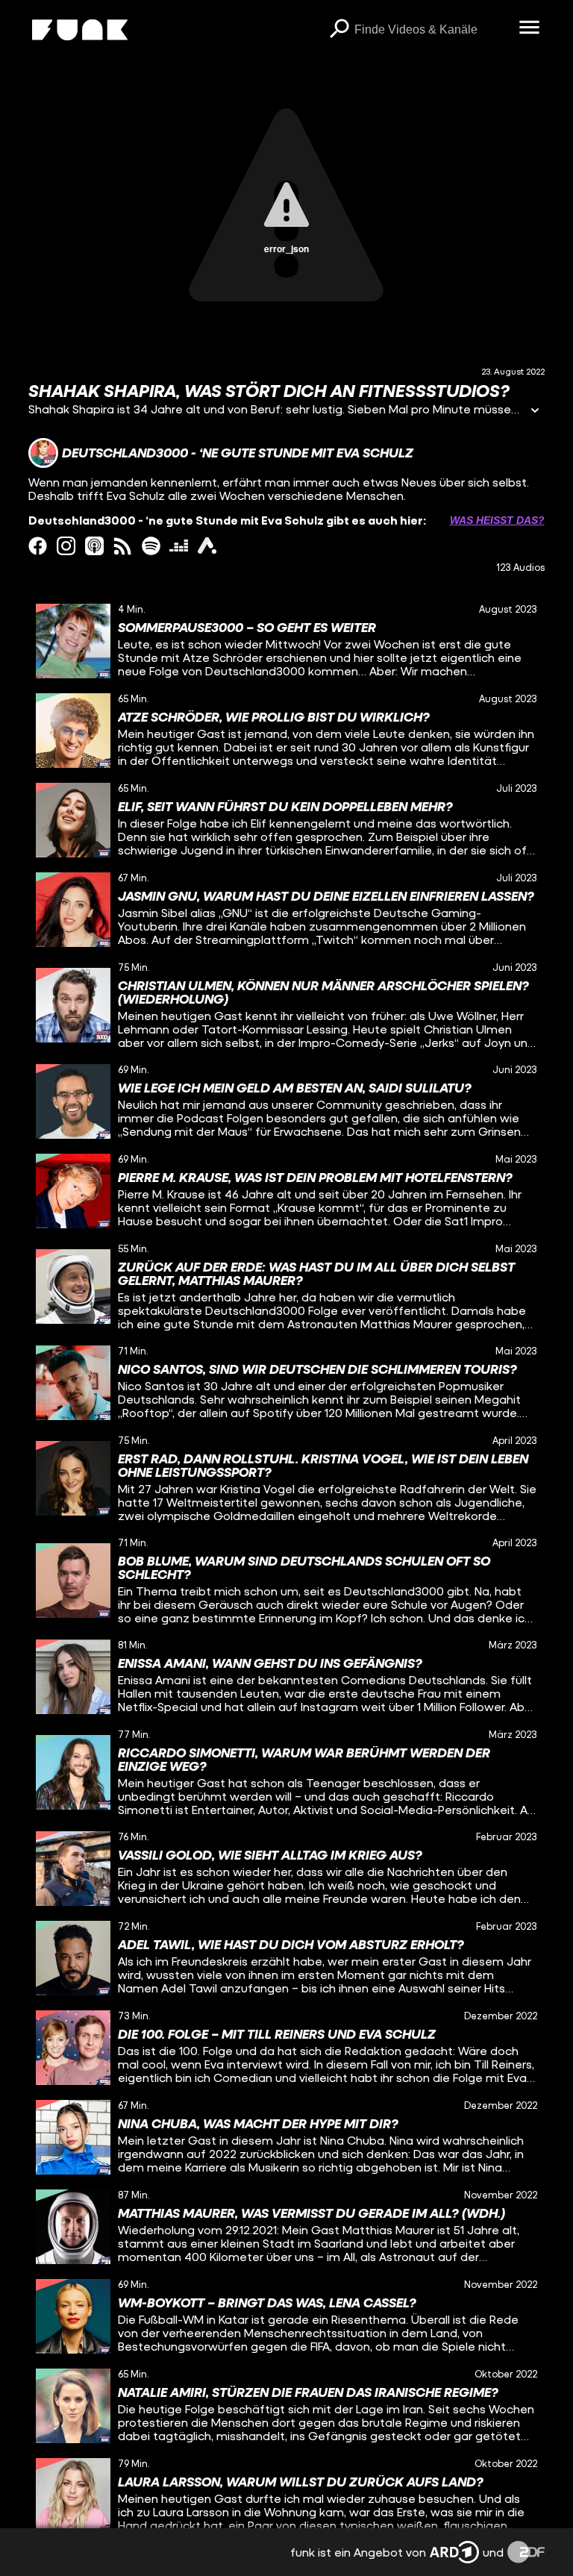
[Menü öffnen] (530, 28)
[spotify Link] (151, 546)
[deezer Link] (179, 546)
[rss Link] (123, 546)
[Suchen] (339, 30)
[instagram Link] (66, 546)
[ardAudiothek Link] (207, 546)
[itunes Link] (94, 546)
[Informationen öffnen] (535, 412)
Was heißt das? (497, 520)
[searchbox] (432, 30)
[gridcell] (286, 641)
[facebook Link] (38, 546)
